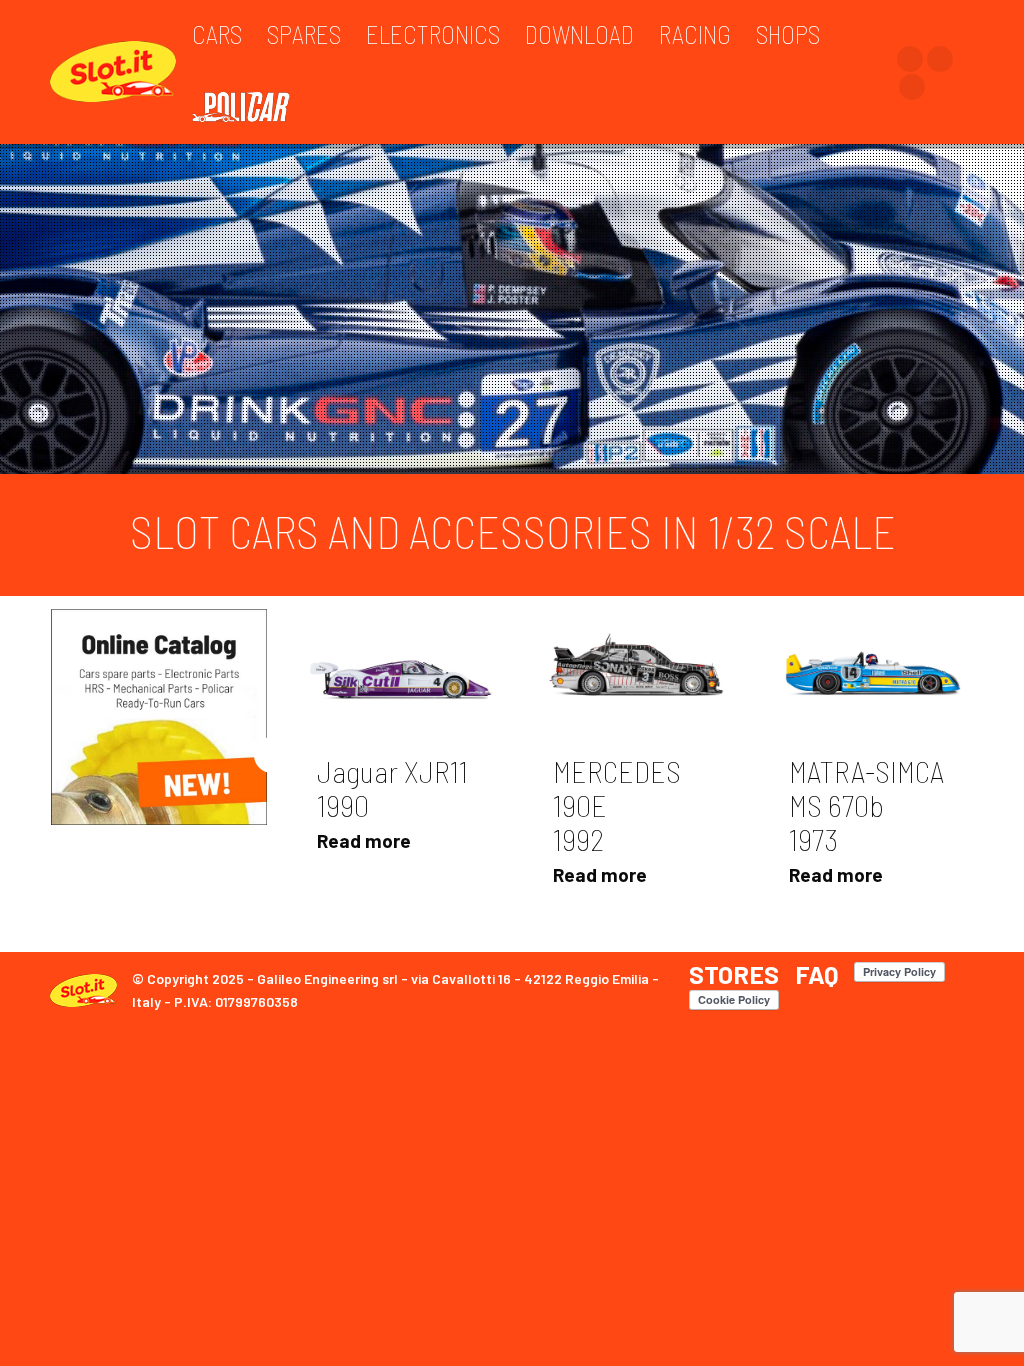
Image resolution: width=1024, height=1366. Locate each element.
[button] (272, 755)
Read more (364, 840)
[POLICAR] (251, 106)
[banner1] (159, 717)
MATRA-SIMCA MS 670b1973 (866, 805)
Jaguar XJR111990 (392, 788)
